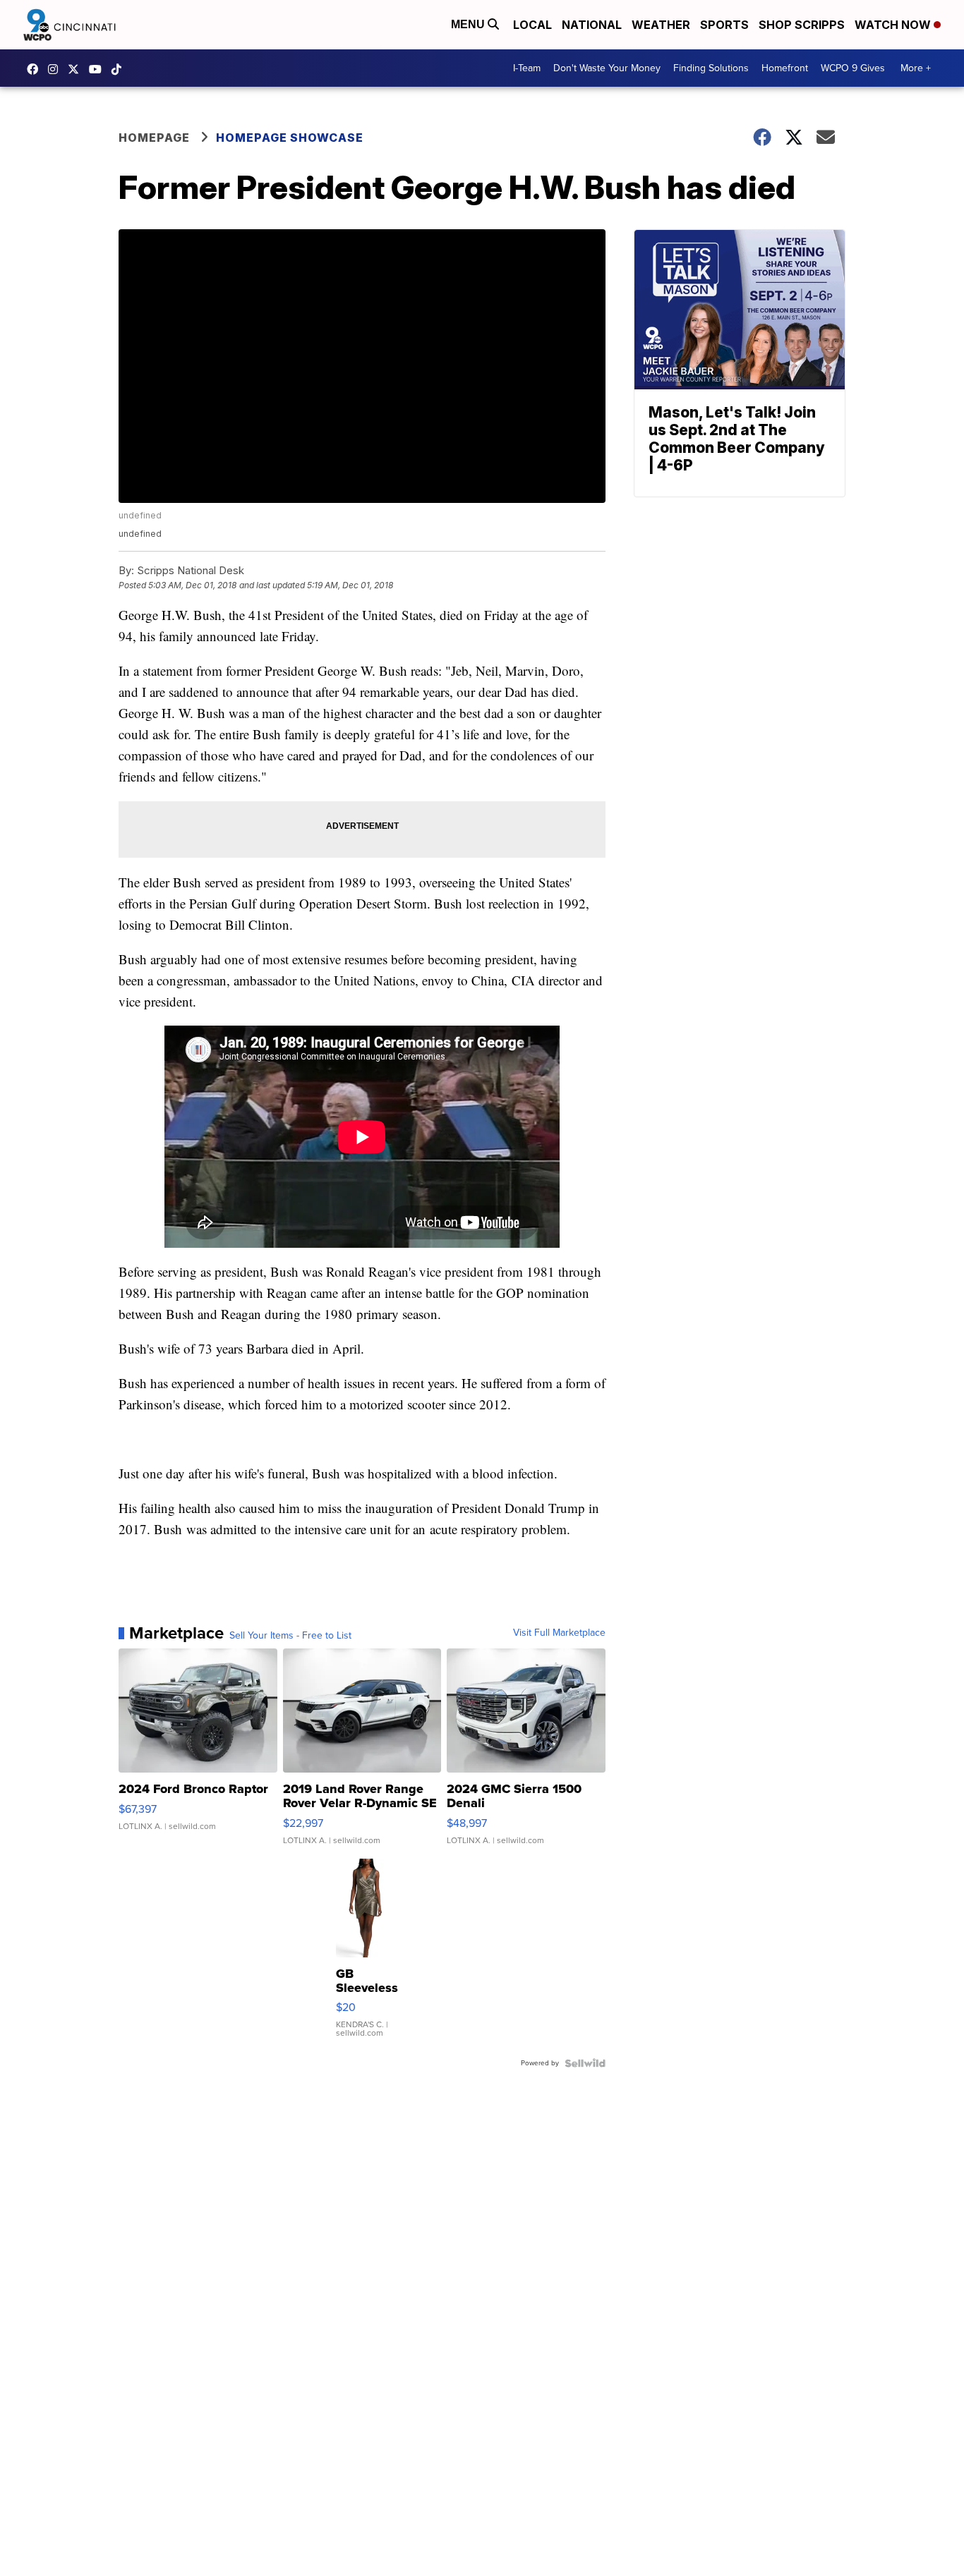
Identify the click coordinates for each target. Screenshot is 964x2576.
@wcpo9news (120, 69)
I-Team (527, 68)
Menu (469, 24)
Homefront (785, 68)
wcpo (77, 69)
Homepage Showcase (290, 138)
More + (916, 68)
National (592, 25)
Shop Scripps (802, 25)
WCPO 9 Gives (853, 68)
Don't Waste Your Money (607, 68)
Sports (724, 25)
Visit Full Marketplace (559, 1633)
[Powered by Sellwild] (585, 2063)
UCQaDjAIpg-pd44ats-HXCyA (99, 69)
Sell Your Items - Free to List (290, 1636)
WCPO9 (36, 69)
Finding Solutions (711, 68)
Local (532, 25)
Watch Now (894, 25)
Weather (661, 25)
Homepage (154, 138)
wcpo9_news (56, 69)
